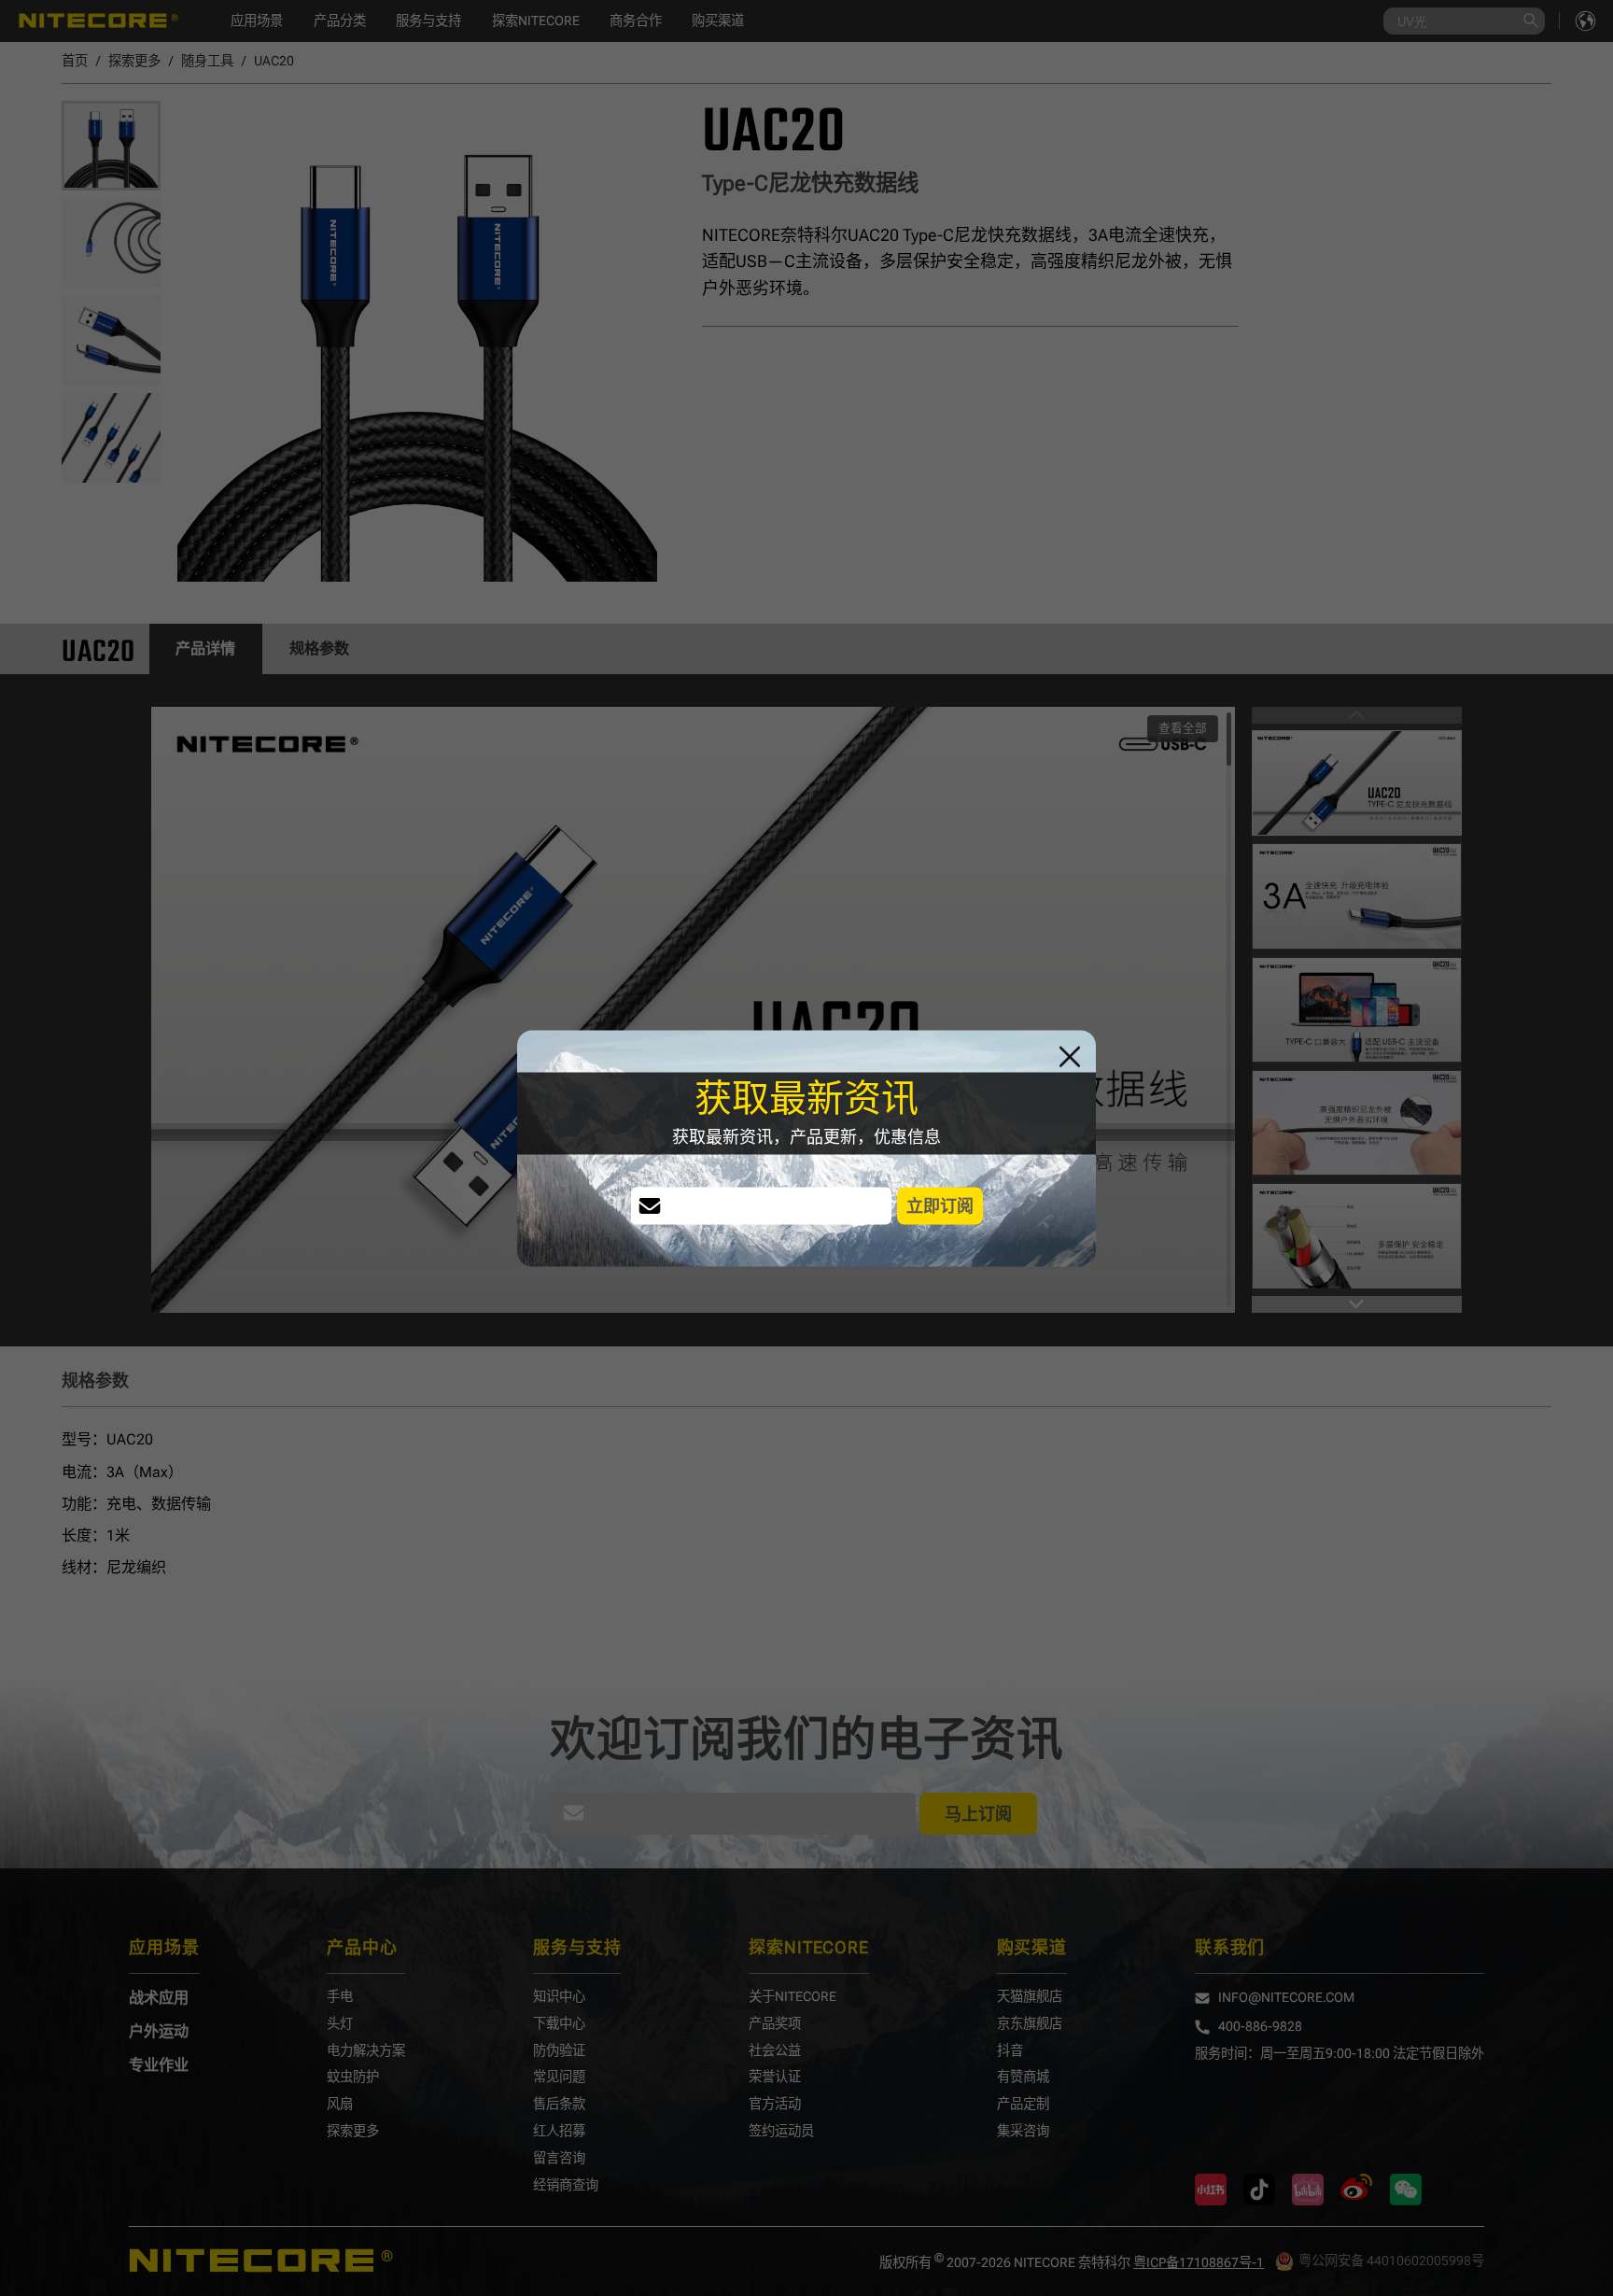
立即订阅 (940, 1205)
